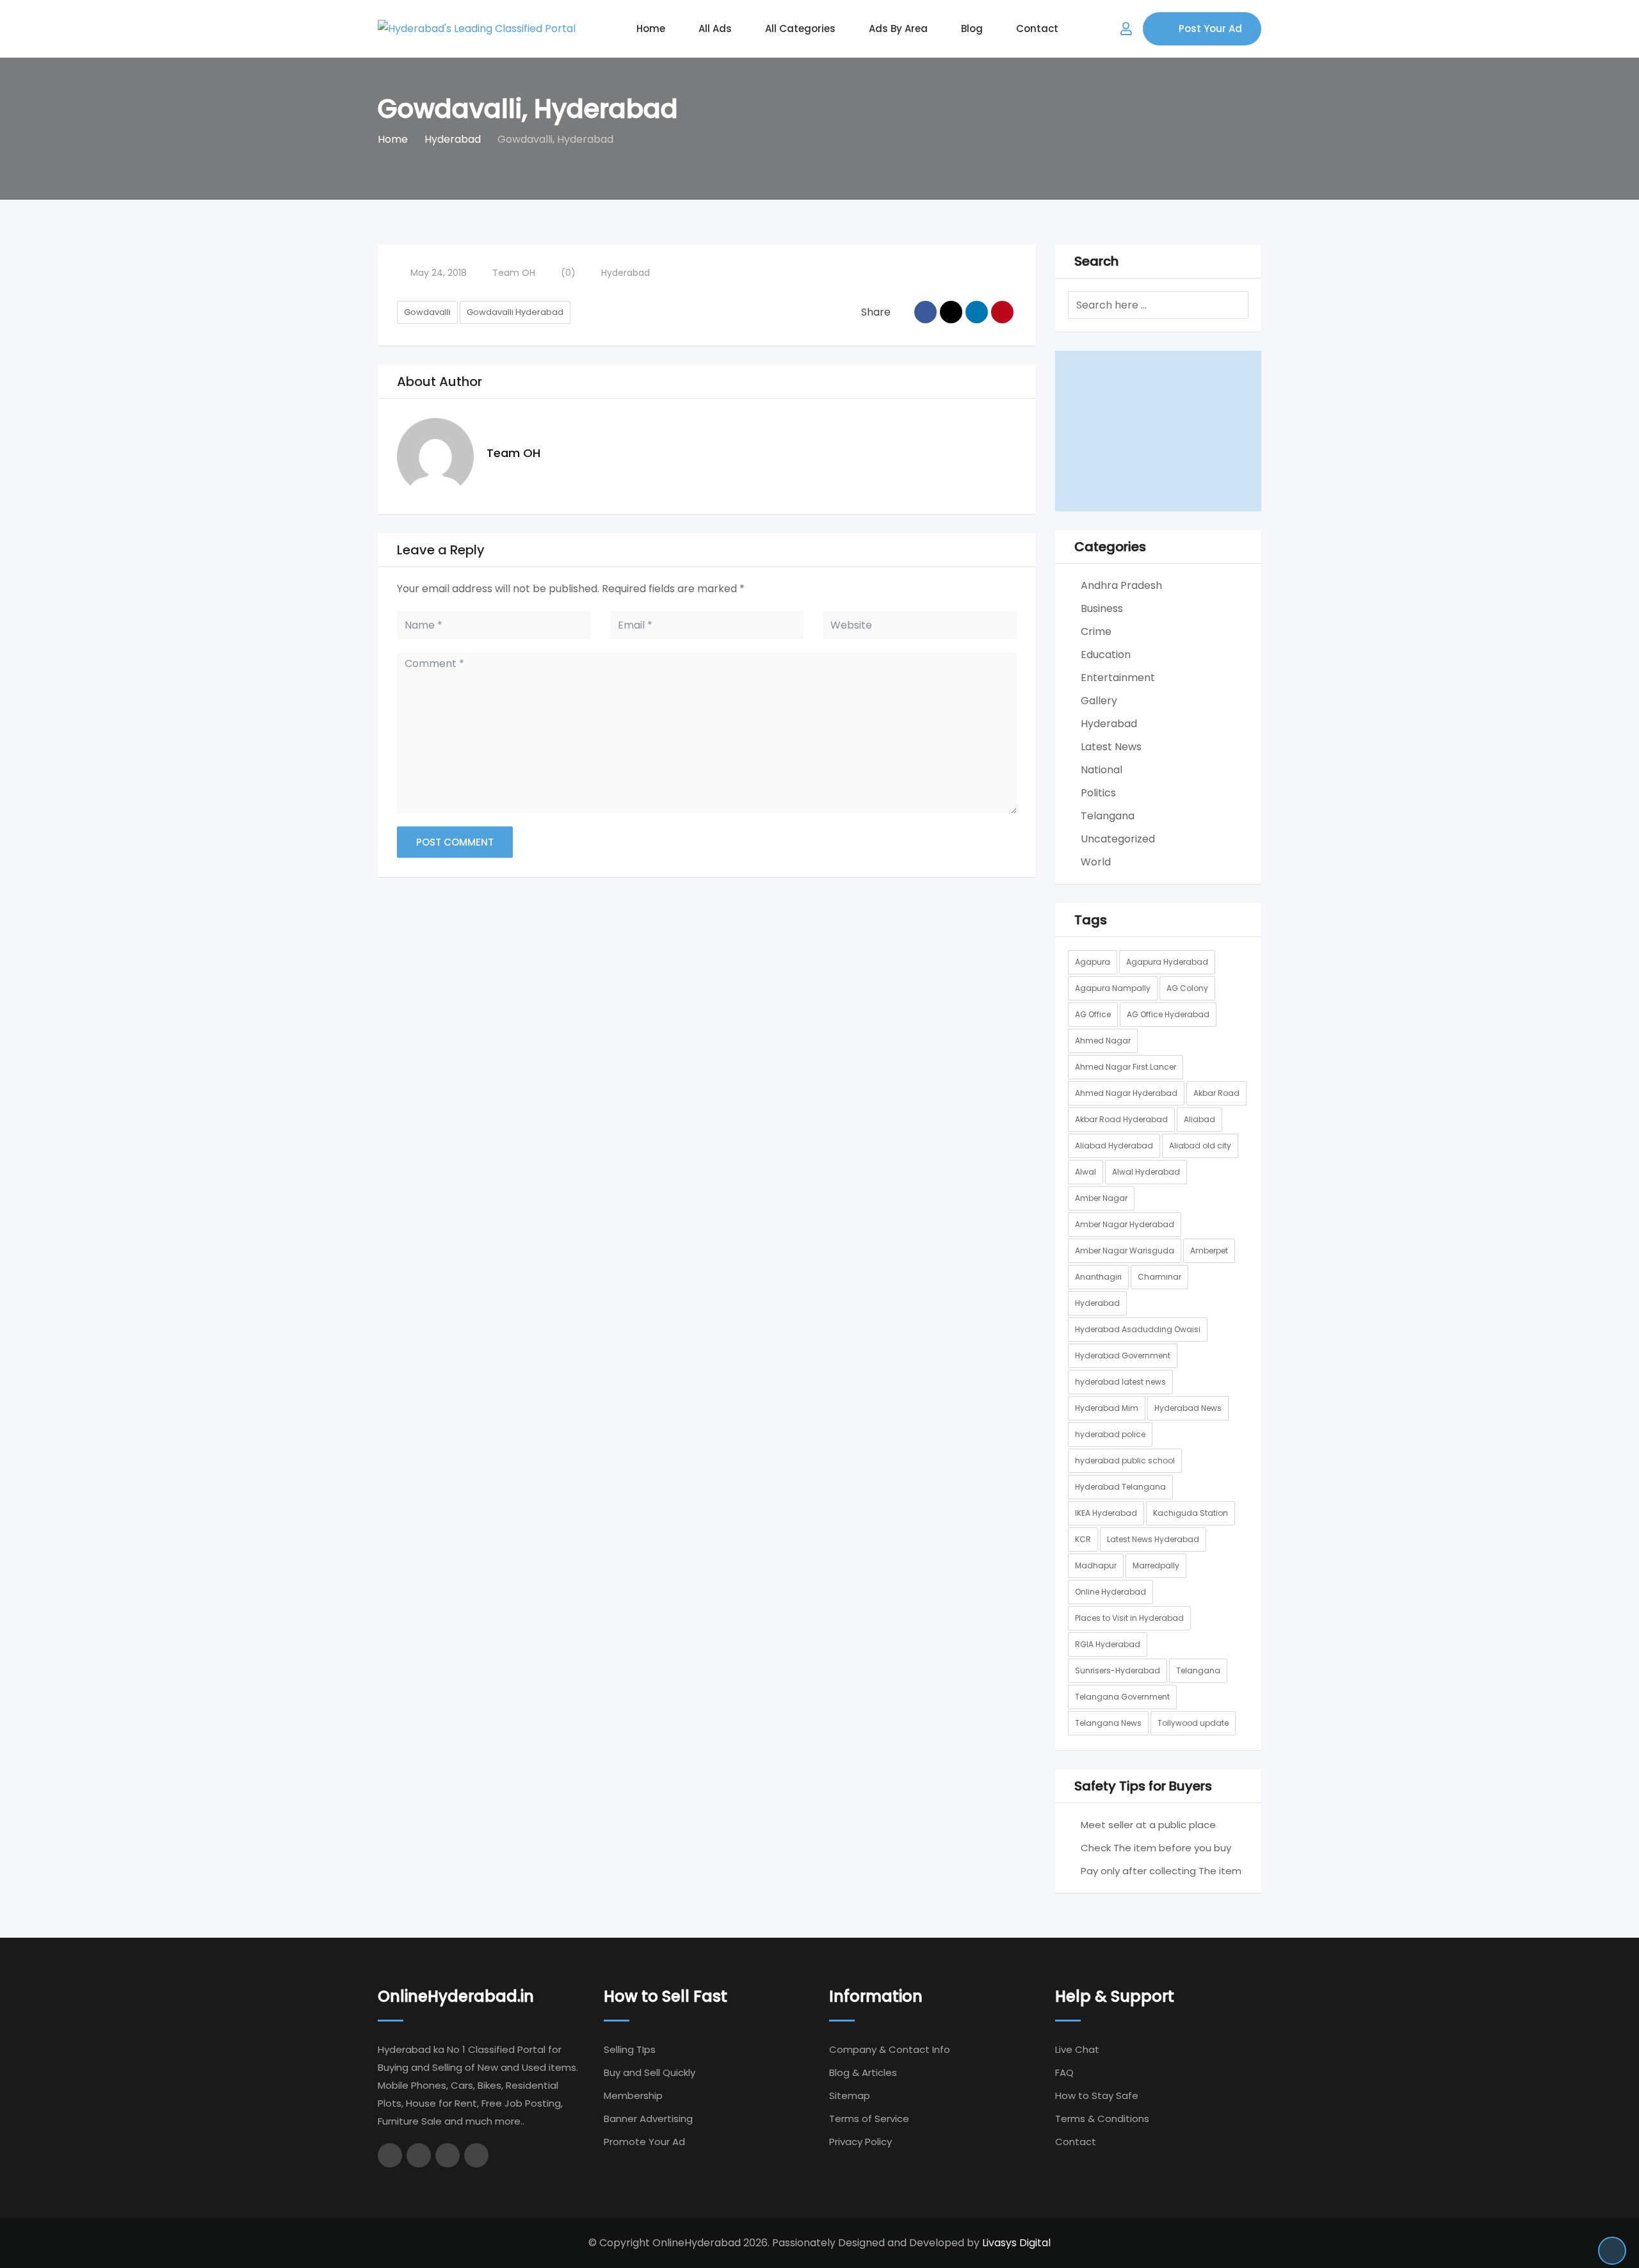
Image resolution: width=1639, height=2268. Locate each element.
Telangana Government (1122, 1697)
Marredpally (1156, 1565)
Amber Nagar (1101, 1198)
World (1096, 862)
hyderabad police (1110, 1434)
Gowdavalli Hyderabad (515, 312)
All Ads (715, 28)
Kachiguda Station (1191, 1513)
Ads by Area (898, 28)
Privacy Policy (860, 2142)
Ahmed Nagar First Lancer (1126, 1067)
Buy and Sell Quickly (650, 2072)
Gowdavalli (427, 312)
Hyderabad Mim (1107, 1408)
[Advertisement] (1159, 431)
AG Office (1093, 1014)
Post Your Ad (1210, 28)
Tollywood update (1193, 1723)
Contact (1037, 28)
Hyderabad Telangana (1120, 1487)
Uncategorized (1118, 839)
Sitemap (850, 2095)
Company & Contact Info (890, 2049)
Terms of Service (869, 2119)
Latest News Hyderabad (1153, 1539)
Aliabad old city (1200, 1146)
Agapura (1093, 962)
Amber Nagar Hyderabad (1125, 1224)
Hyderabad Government (1123, 1355)
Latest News (1111, 747)
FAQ (1064, 2072)
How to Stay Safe (1097, 2095)
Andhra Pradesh (1121, 585)
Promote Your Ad (644, 2142)
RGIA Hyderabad (1108, 1644)
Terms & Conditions (1102, 2119)
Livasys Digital (1016, 2243)
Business (1102, 608)
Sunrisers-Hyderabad (1118, 1670)
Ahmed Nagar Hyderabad (1126, 1093)
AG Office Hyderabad (1168, 1014)
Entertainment (1118, 678)
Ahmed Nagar (1103, 1041)
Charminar (1159, 1277)
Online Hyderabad (1110, 1592)
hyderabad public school (1125, 1460)
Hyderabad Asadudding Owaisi (1138, 1329)
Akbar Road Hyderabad (1121, 1119)
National (1102, 770)
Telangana (1108, 816)
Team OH (514, 273)
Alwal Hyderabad (1146, 1172)
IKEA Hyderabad (1106, 1513)
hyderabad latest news (1120, 1382)
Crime (1096, 631)
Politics (1098, 793)
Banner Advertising (648, 2119)
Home (651, 28)
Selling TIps (630, 2049)
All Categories (800, 28)
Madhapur (1096, 1565)
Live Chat (1077, 2049)
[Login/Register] (1126, 29)
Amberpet (1209, 1251)
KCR (1083, 1539)
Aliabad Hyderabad (1114, 1146)
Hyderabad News (1188, 1408)
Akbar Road (1216, 1093)
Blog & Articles (863, 2072)
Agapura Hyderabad (1167, 962)
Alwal (1086, 1172)
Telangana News (1108, 1723)
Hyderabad (626, 273)
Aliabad (1199, 1119)
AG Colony (1187, 988)
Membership (633, 2095)
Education (1106, 655)
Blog (972, 28)
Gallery (1099, 701)
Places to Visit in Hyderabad (1129, 1618)
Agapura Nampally (1113, 988)
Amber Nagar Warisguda (1125, 1251)
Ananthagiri (1098, 1277)
